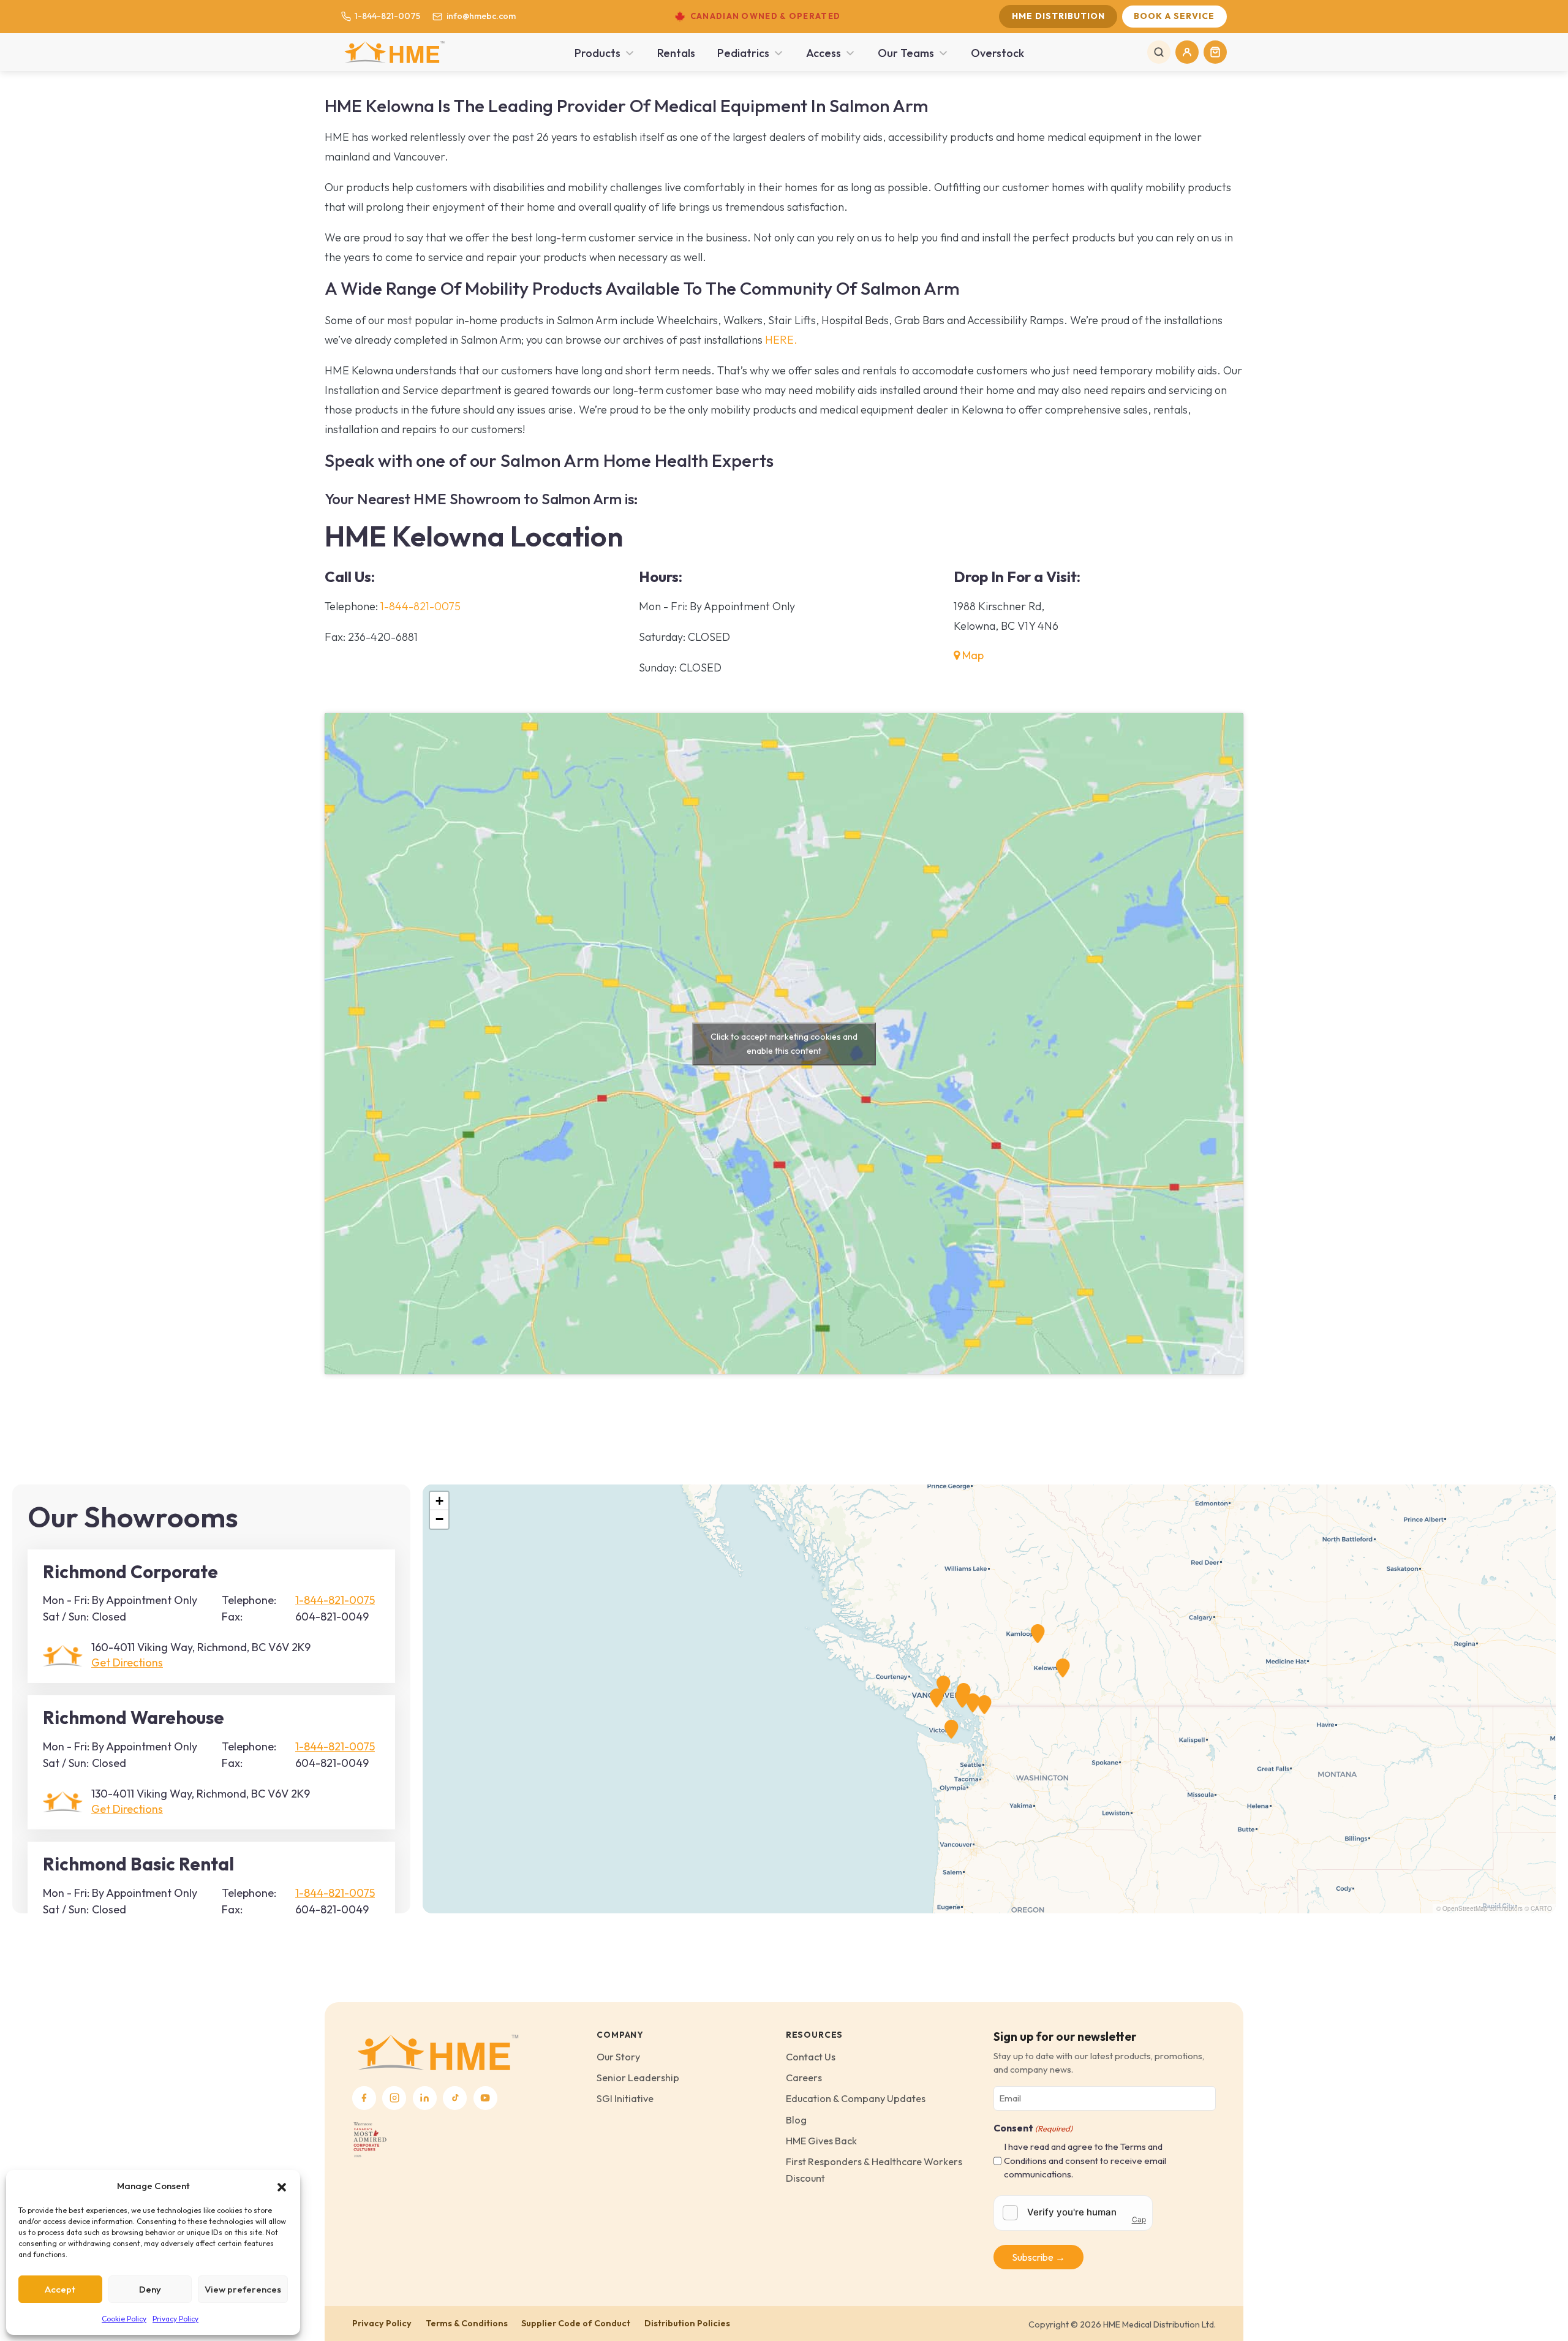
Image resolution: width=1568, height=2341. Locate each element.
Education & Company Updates (856, 2098)
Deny (150, 2289)
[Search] (1159, 52)
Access (824, 53)
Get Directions (127, 1662)
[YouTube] (485, 2098)
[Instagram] (394, 2098)
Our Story (618, 2057)
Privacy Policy (175, 2319)
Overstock (997, 53)
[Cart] (1215, 52)
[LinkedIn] (425, 2098)
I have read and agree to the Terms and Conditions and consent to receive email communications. (1085, 2160)
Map (972, 655)
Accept (60, 2289)
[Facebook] (364, 2098)
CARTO (1541, 1908)
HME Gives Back (821, 2141)
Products (597, 53)
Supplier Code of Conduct (576, 2323)
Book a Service (1174, 16)
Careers (804, 2078)
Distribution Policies (687, 2323)
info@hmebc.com (481, 16)
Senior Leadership (638, 2078)
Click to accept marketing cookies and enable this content (784, 1044)
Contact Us (811, 2057)
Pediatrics (743, 53)
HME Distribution (1058, 16)
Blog (796, 2120)
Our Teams (906, 53)
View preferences (243, 2289)
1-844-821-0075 (387, 16)
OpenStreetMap (1465, 1908)
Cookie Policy (124, 2319)
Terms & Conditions (467, 2323)
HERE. (781, 340)
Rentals (676, 53)
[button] (282, 2186)
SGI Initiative (625, 2098)
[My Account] (1187, 52)
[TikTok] (455, 2098)
